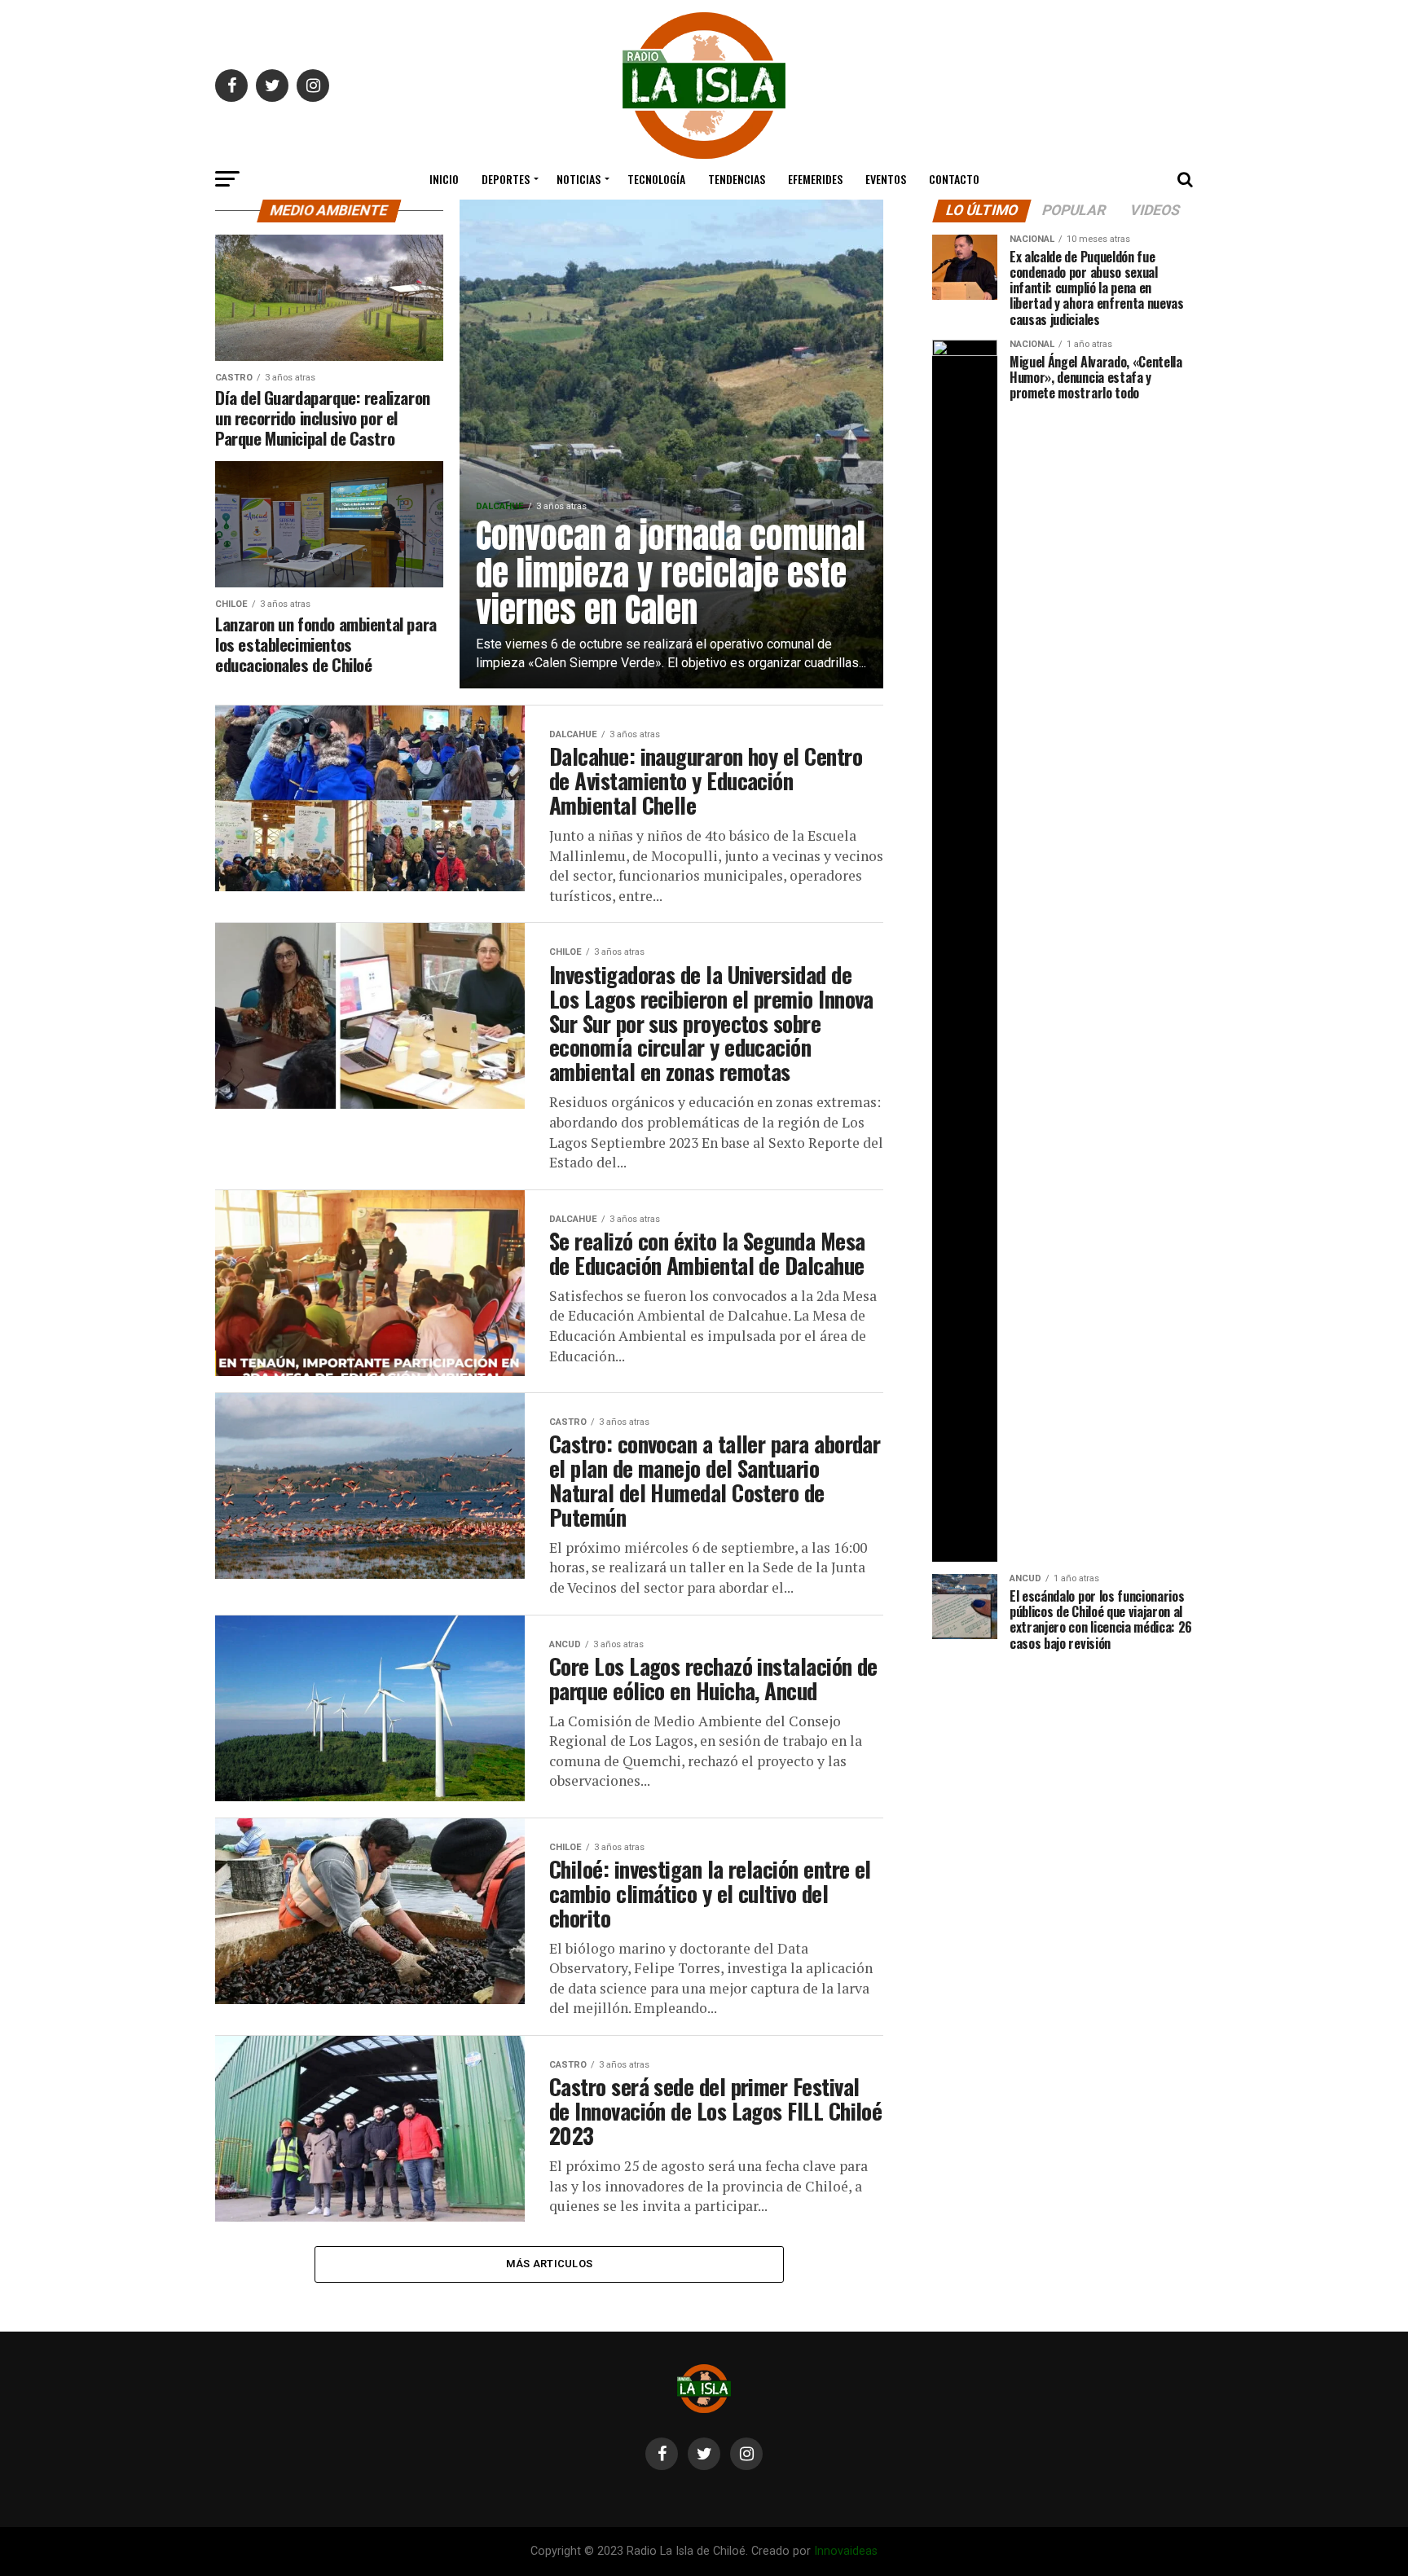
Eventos (886, 179)
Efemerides (815, 179)
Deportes (506, 179)
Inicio (444, 179)
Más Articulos (549, 2264)
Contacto (954, 179)
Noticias (579, 179)
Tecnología (656, 179)
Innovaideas (846, 2551)
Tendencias (737, 179)
